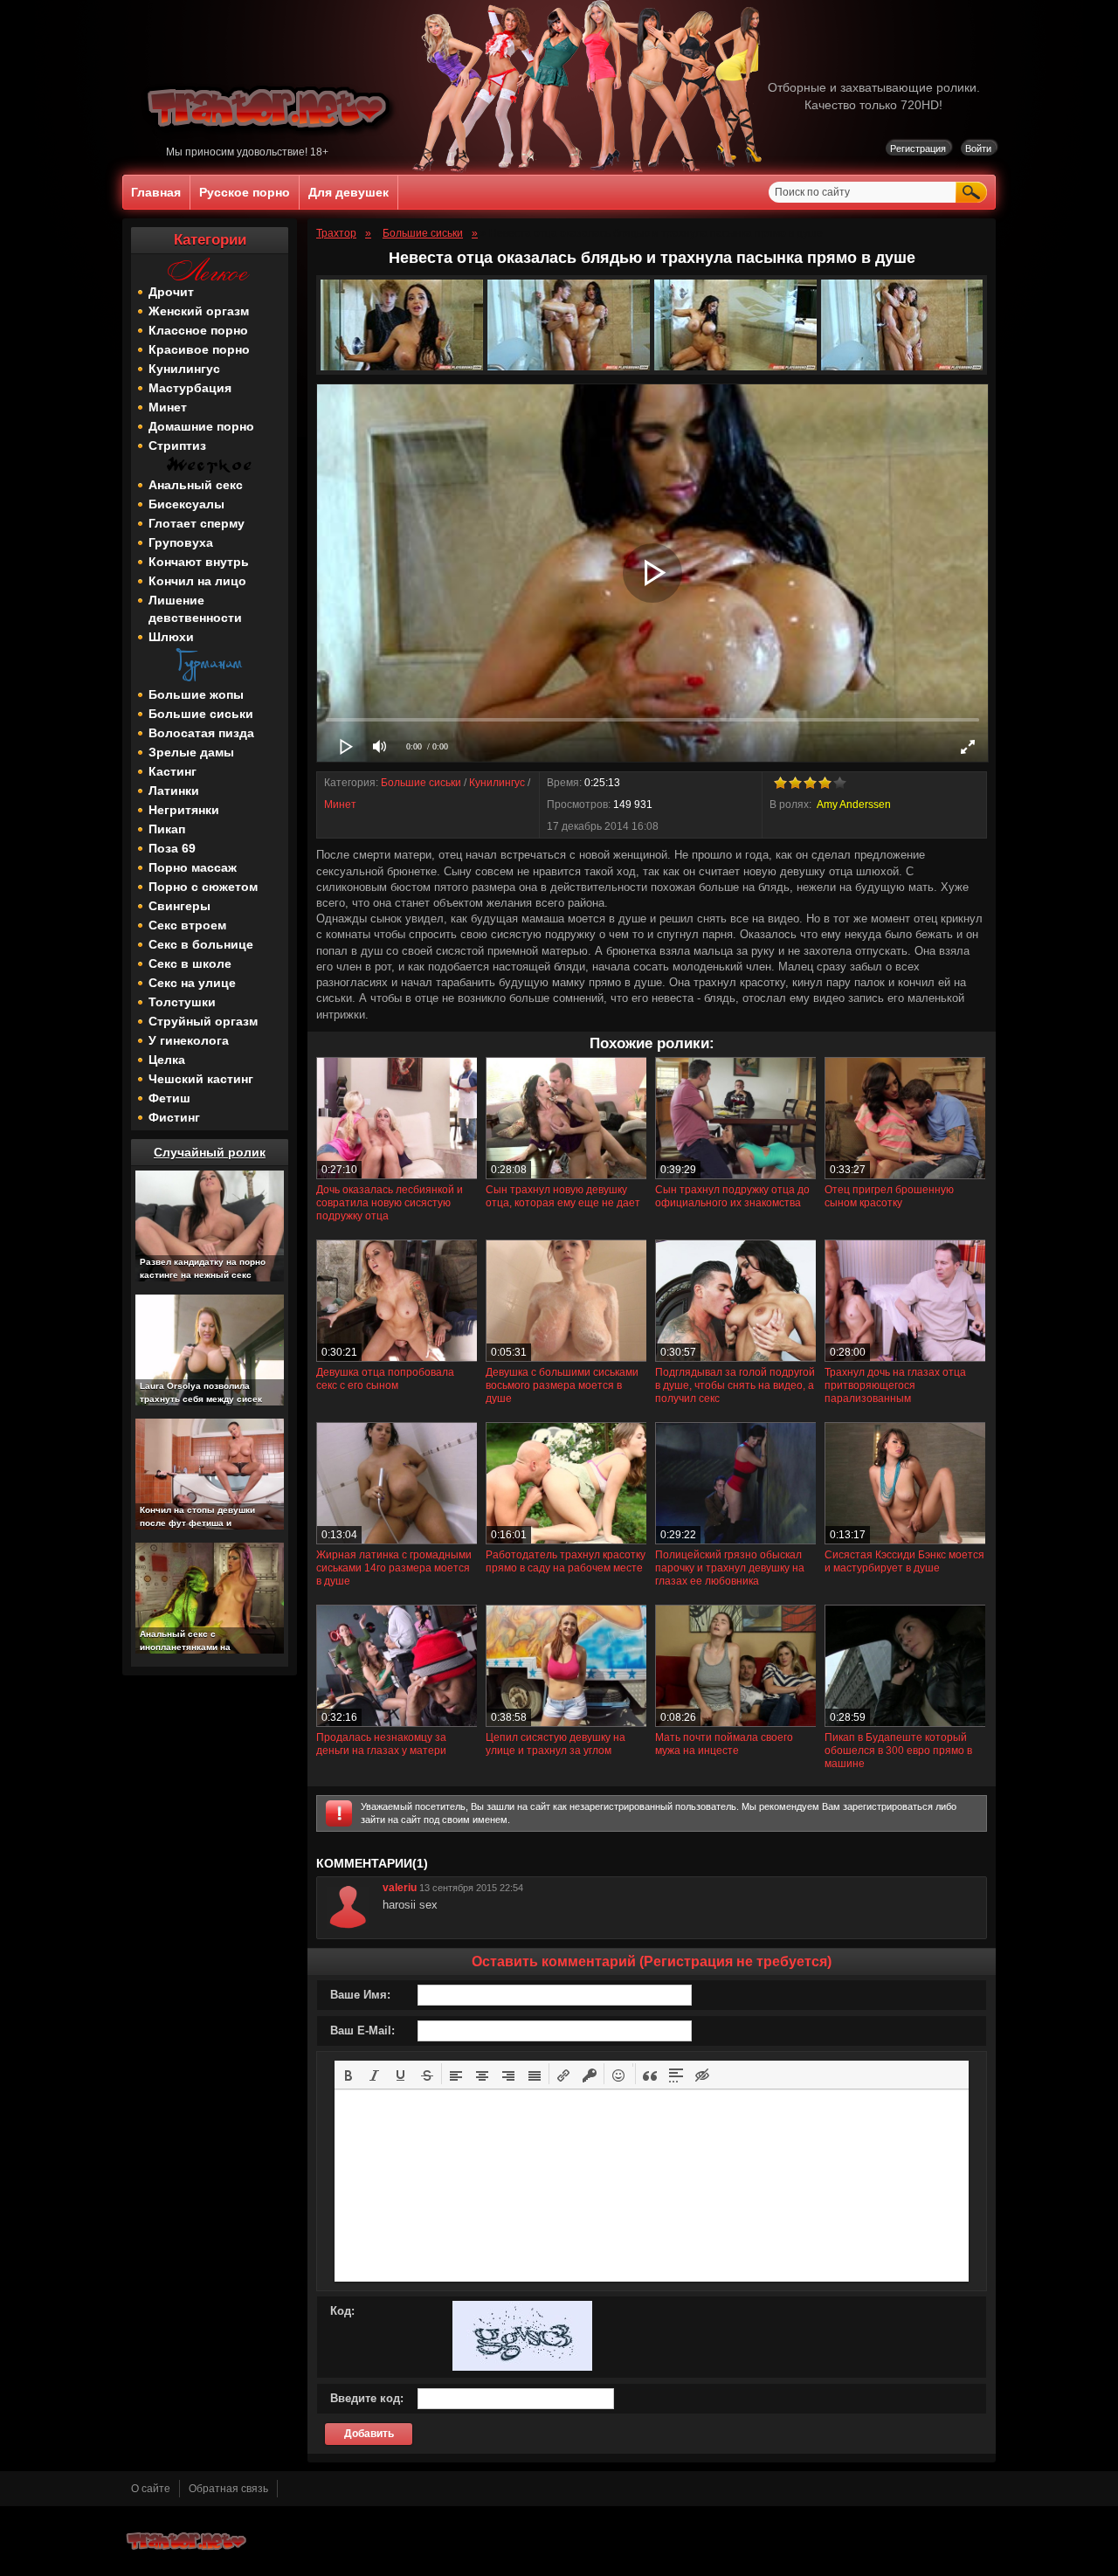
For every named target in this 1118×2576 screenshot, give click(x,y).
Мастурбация (190, 388)
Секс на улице (192, 983)
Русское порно (245, 192)
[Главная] (270, 142)
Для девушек (349, 192)
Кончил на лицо (197, 581)
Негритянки (184, 810)
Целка (167, 1060)
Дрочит (171, 292)
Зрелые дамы (191, 752)
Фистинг (174, 1117)
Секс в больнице (201, 944)
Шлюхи (171, 637)
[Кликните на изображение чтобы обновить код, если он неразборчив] (522, 2367)
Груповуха (181, 542)
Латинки (174, 791)
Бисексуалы (186, 504)
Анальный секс (196, 485)
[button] (349, 2074)
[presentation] (349, 2074)
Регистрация (918, 148)
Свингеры (179, 906)
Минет (168, 407)
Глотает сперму (197, 523)
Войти (978, 148)
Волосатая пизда (201, 733)
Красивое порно (199, 349)
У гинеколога (189, 1040)
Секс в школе (190, 963)
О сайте (151, 2489)
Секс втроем (187, 925)
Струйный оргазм (203, 1021)
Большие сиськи (201, 714)
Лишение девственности (195, 609)
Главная (156, 192)
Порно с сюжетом (203, 887)
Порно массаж (193, 867)
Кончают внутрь (199, 562)
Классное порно (198, 330)
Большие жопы (196, 694)
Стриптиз (177, 445)
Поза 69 (172, 848)
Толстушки (182, 1002)
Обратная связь (228, 2489)
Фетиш (169, 1098)
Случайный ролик (210, 1152)
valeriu (400, 1888)
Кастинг (173, 771)
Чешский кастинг (201, 1079)
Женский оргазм (199, 311)
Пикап (167, 829)
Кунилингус (184, 369)
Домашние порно (201, 426)
